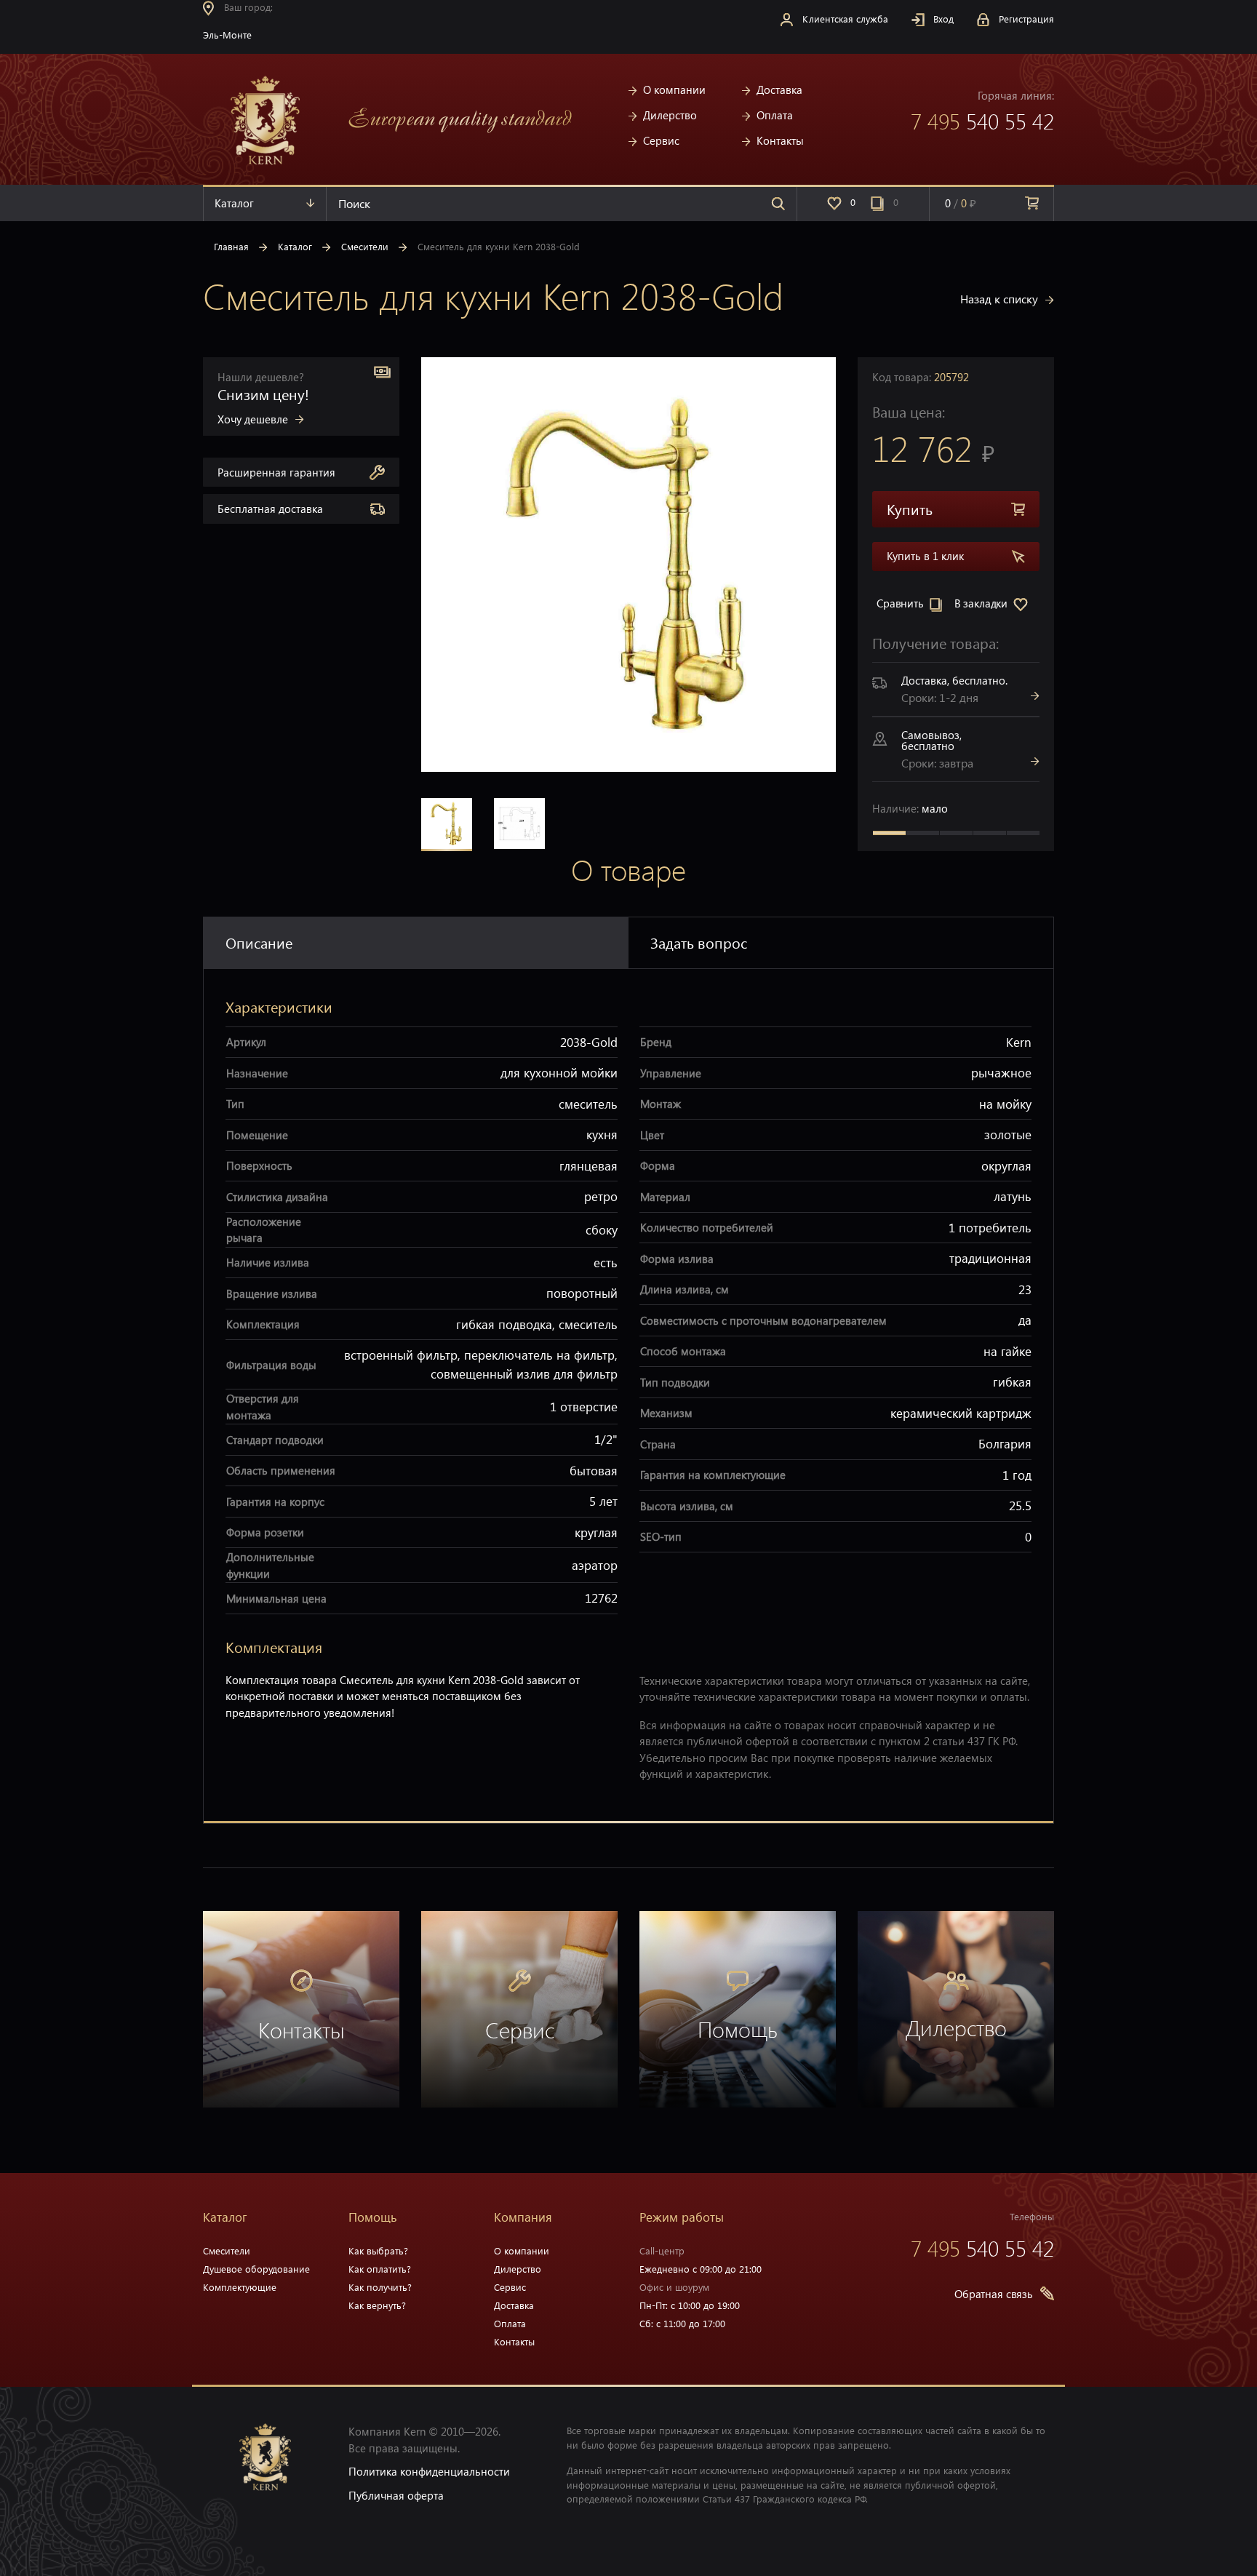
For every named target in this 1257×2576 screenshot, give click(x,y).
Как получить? (380, 2287)
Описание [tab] (259, 942)
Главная (231, 246)
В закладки (982, 603)
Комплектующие (240, 2287)
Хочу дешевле (253, 419)
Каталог (234, 203)
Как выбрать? (378, 2250)
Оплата (775, 115)
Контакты (780, 140)
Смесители (365, 246)
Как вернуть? (377, 2305)
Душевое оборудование (256, 2269)
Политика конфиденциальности (429, 2471)
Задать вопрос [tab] (699, 942)
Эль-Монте (229, 35)
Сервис (661, 140)
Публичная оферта (396, 2495)
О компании (674, 89)
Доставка (779, 89)
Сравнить (902, 603)
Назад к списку (999, 299)
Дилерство (670, 115)
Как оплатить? (380, 2269)
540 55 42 (982, 121)
